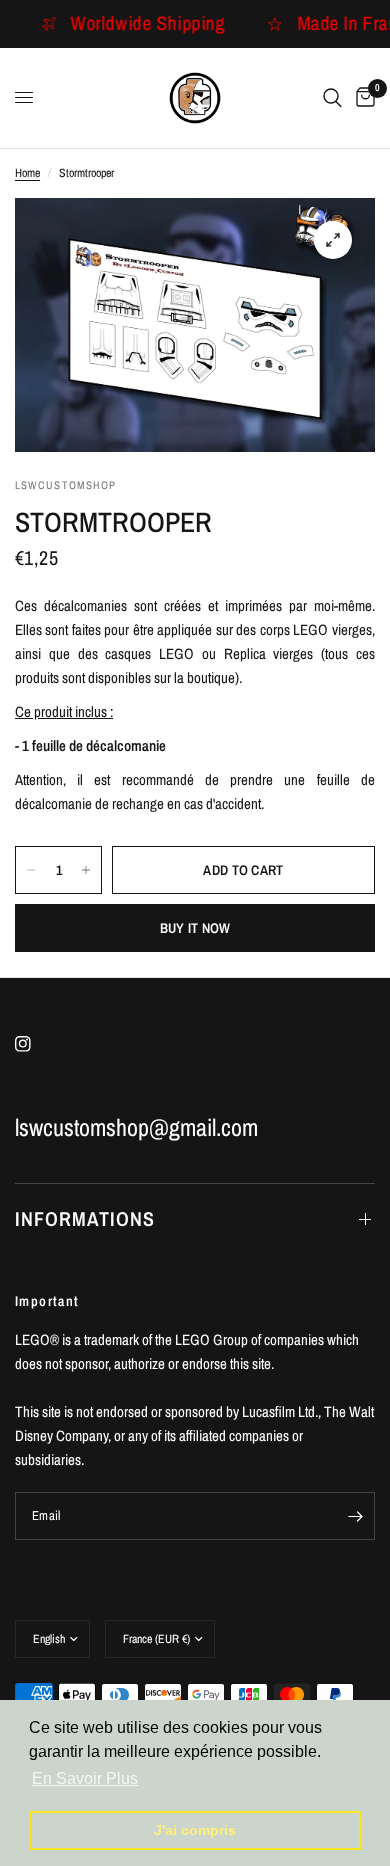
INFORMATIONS (85, 1218)
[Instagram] (37, 1044)
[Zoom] (333, 240)
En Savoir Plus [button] (85, 1778)
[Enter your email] (355, 1516)
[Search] (332, 98)
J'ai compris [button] (195, 1830)
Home (27, 173)
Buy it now (195, 928)
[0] (362, 98)
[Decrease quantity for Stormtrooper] (31, 870)
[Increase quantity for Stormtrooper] (86, 870)
